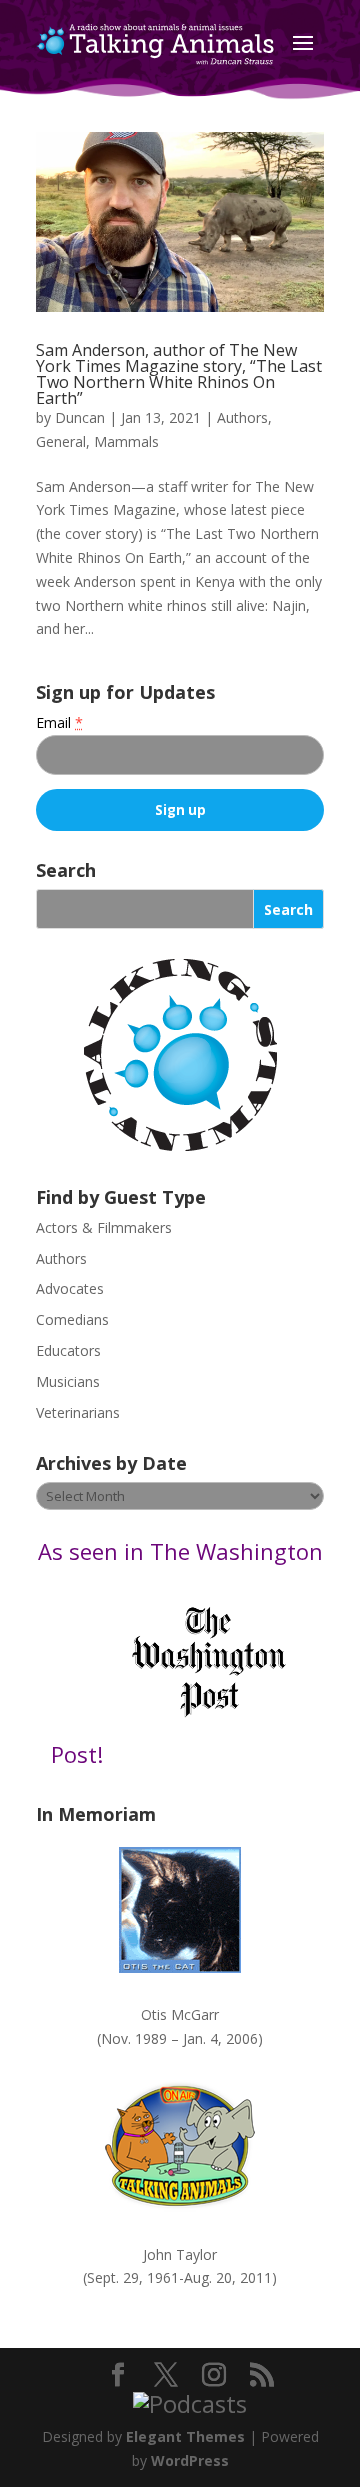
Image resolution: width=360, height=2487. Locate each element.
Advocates (70, 1288)
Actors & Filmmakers (104, 1227)
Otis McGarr (180, 2014)
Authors (242, 417)
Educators (68, 1350)
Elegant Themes (185, 2436)
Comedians (72, 1319)
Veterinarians (78, 1412)
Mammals (126, 441)
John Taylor (180, 2254)
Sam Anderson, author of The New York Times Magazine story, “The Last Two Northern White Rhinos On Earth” (179, 374)
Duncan (80, 417)
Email (59, 722)
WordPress (190, 2460)
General (61, 441)
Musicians (68, 1381)
